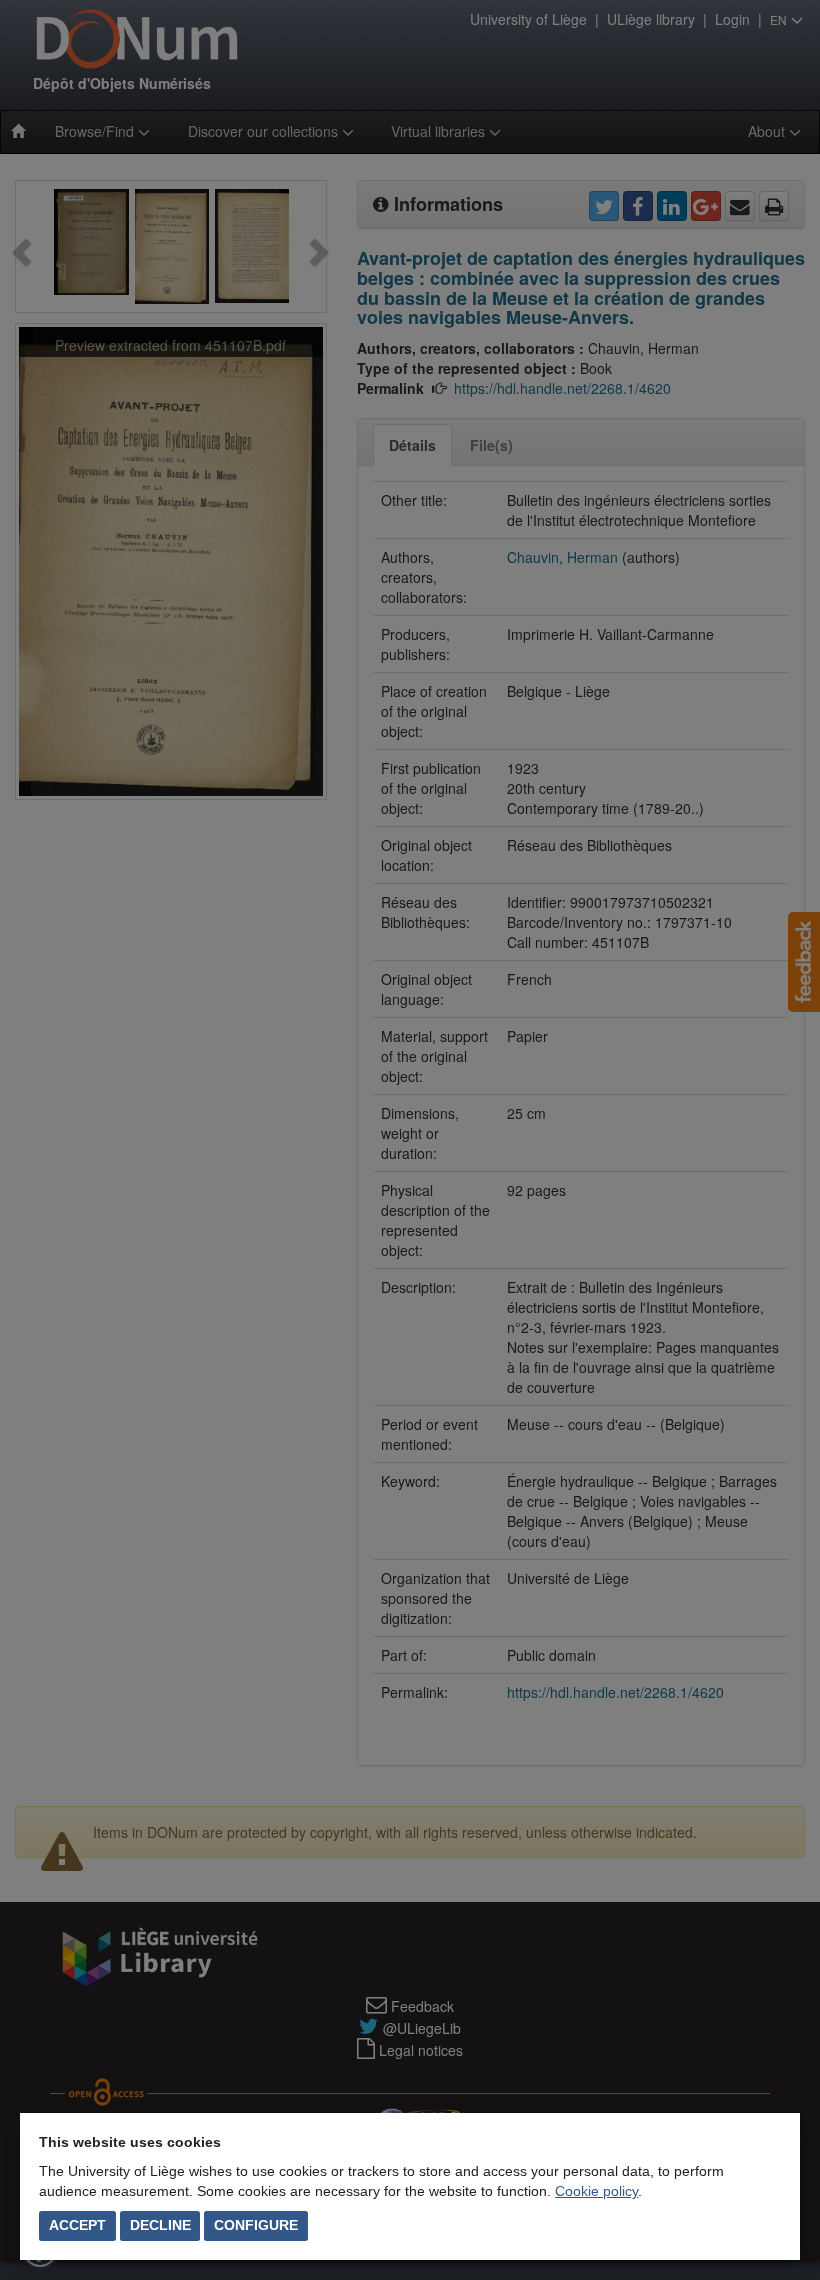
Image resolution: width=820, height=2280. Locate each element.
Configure (256, 2225)
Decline (160, 2225)
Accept (77, 2225)
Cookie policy (596, 2191)
